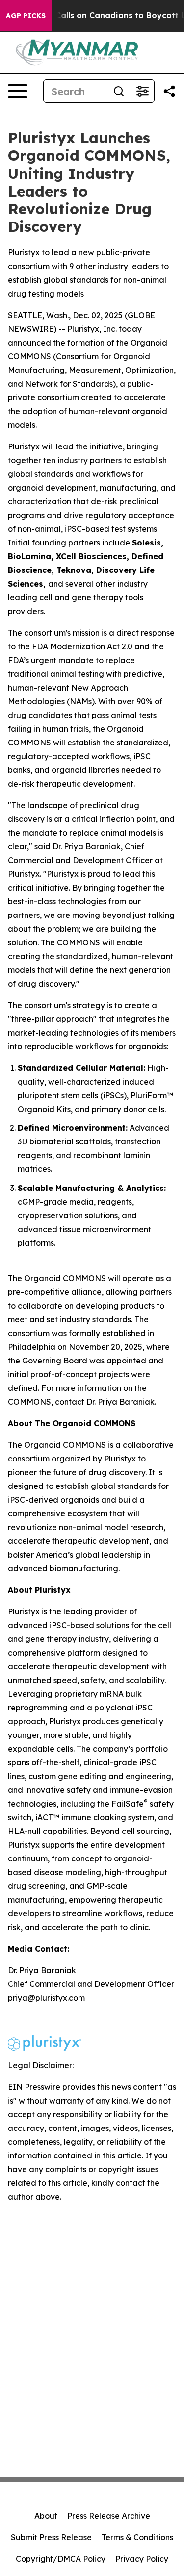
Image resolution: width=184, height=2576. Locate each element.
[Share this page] (169, 91)
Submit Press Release (51, 2537)
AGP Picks (26, 16)
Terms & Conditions (137, 2537)
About (46, 2516)
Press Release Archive (109, 2516)
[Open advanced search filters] (142, 91)
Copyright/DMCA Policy (61, 2559)
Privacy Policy (142, 2559)
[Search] (119, 91)
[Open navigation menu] (18, 91)
